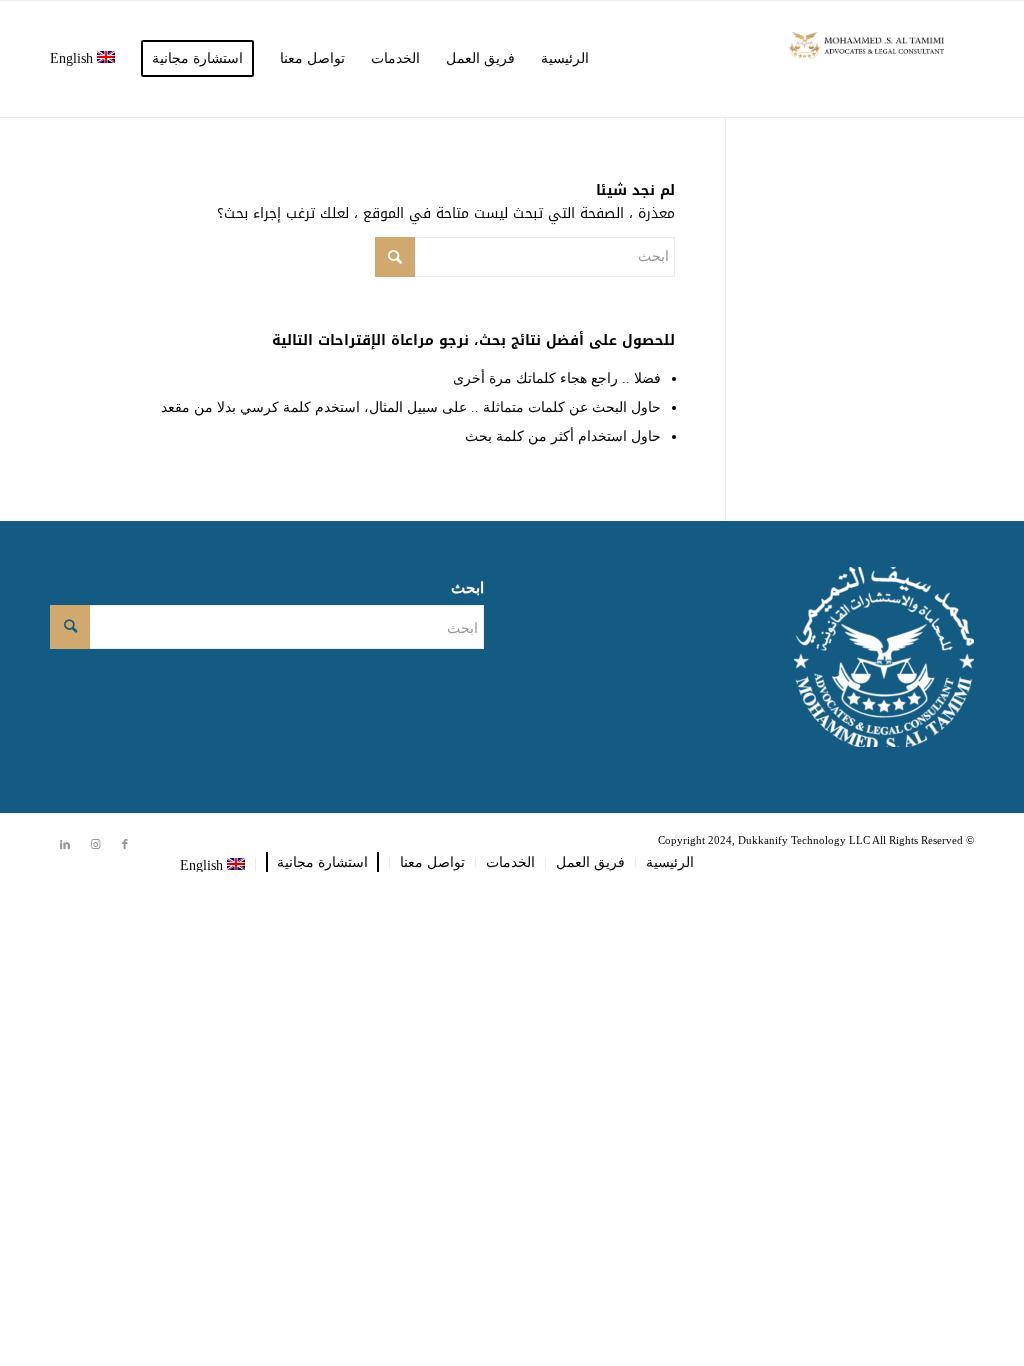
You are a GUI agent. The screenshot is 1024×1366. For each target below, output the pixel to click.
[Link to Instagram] (95, 844)
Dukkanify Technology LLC (804, 840)
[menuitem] (565, 59)
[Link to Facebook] (125, 844)
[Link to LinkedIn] (65, 844)
